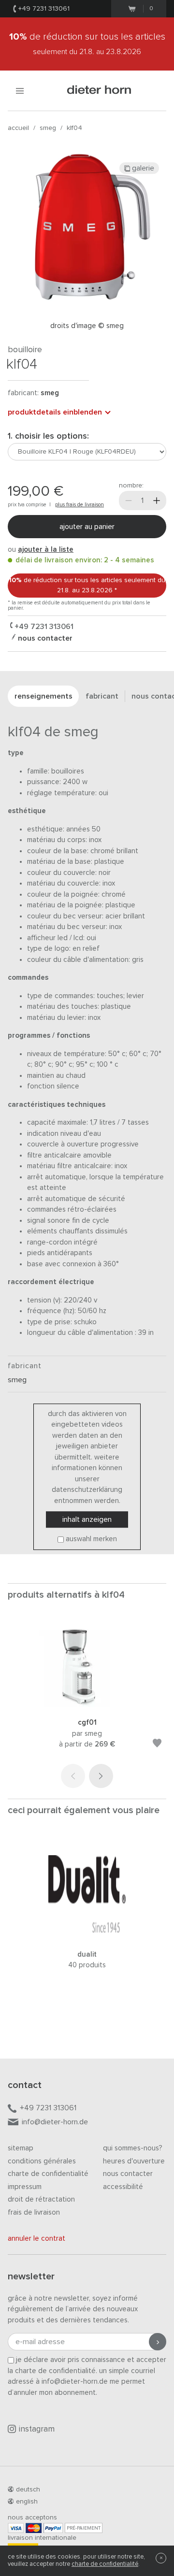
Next (101, 1776)
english (27, 2502)
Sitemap (21, 2148)
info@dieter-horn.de (55, 2122)
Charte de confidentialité (48, 2174)
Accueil (18, 128)
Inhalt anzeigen (87, 1519)
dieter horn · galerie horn (99, 91)
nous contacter (44, 638)
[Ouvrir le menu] (20, 91)
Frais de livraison (34, 2212)
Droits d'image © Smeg (87, 326)
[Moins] (129, 501)
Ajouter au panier (87, 527)
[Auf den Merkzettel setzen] (157, 1745)
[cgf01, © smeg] (87, 1705)
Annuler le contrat (36, 2239)
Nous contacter (128, 2174)
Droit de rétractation (41, 2199)
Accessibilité (123, 2187)
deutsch (28, 2490)
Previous (73, 1776)
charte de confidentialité (105, 2564)
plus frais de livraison (80, 505)
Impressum (25, 2187)
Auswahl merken (91, 1539)
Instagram (37, 2429)
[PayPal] (53, 2528)
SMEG (48, 128)
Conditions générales (42, 2161)
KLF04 (74, 128)
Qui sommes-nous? (133, 2148)
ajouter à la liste (46, 550)
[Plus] (157, 501)
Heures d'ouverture (134, 2161)
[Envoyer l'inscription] (158, 2342)
